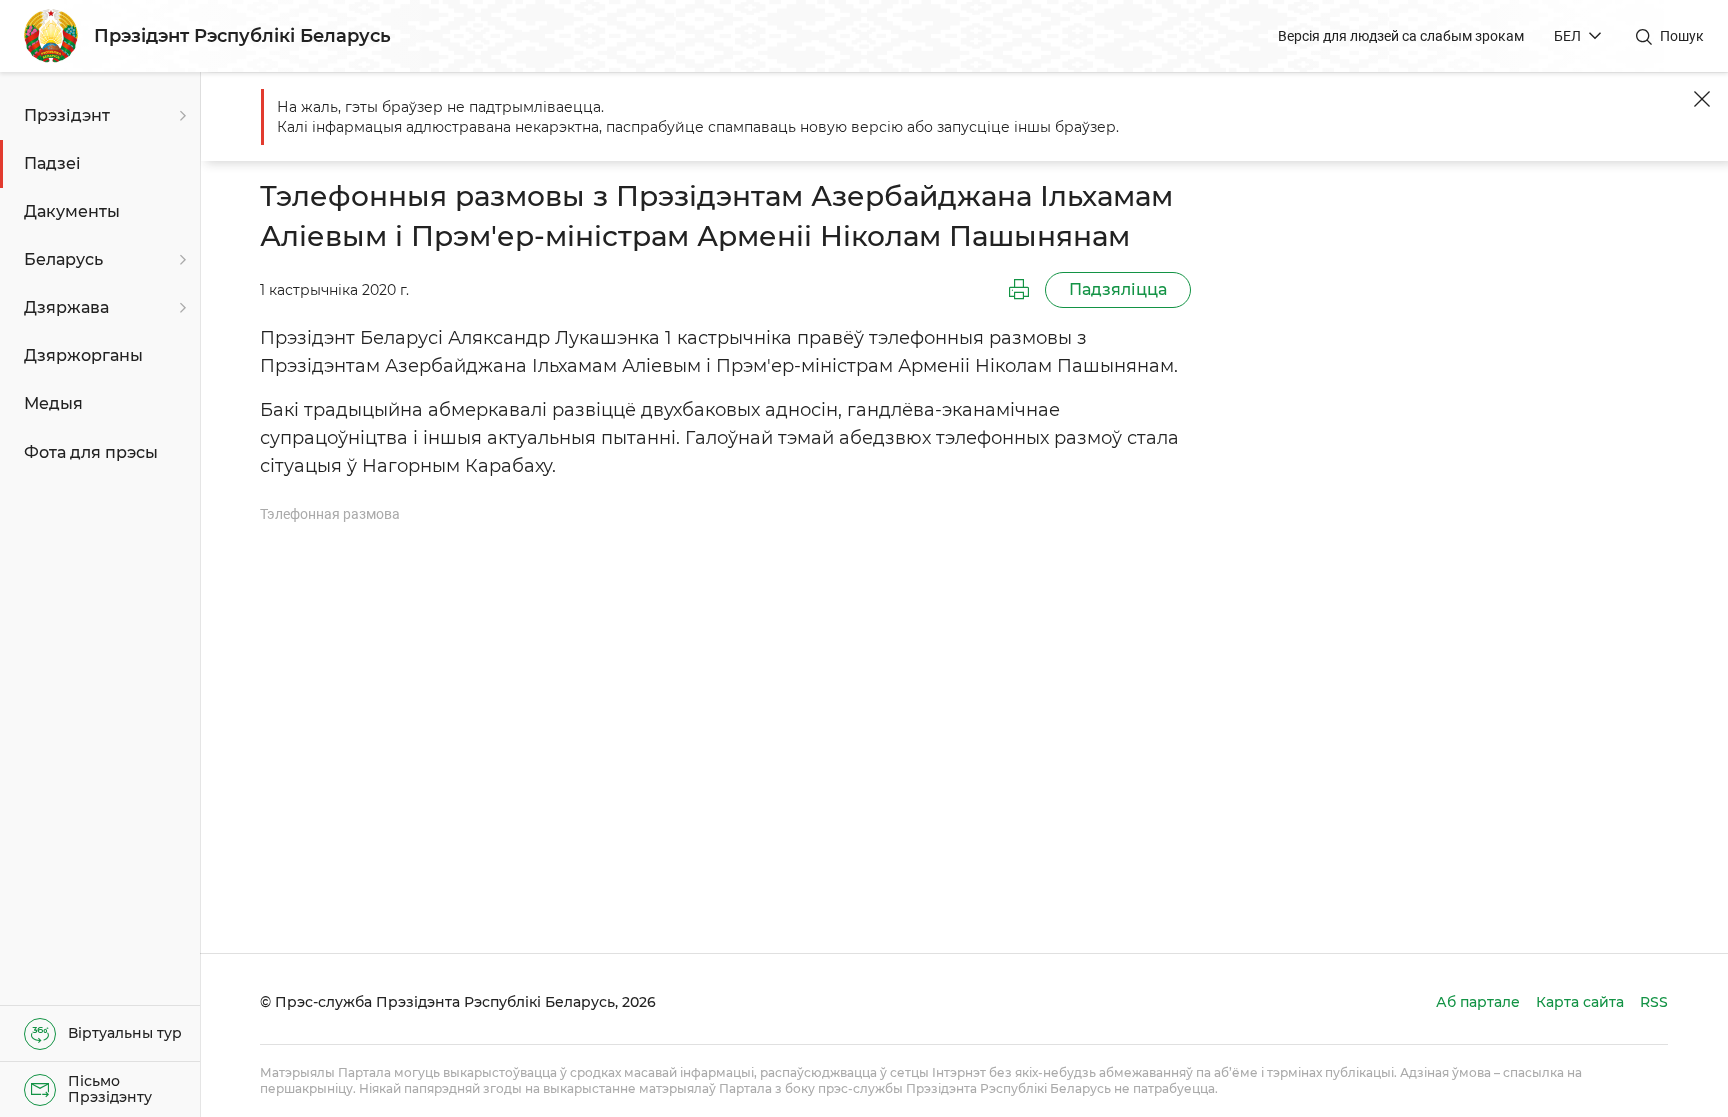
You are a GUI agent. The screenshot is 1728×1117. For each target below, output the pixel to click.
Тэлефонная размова (330, 514)
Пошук (1682, 36)
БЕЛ (1567, 36)
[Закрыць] (1702, 99)
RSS (1654, 1002)
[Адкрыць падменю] (180, 116)
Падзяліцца (1118, 289)
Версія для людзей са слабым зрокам (1401, 36)
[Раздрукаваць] (1019, 290)
